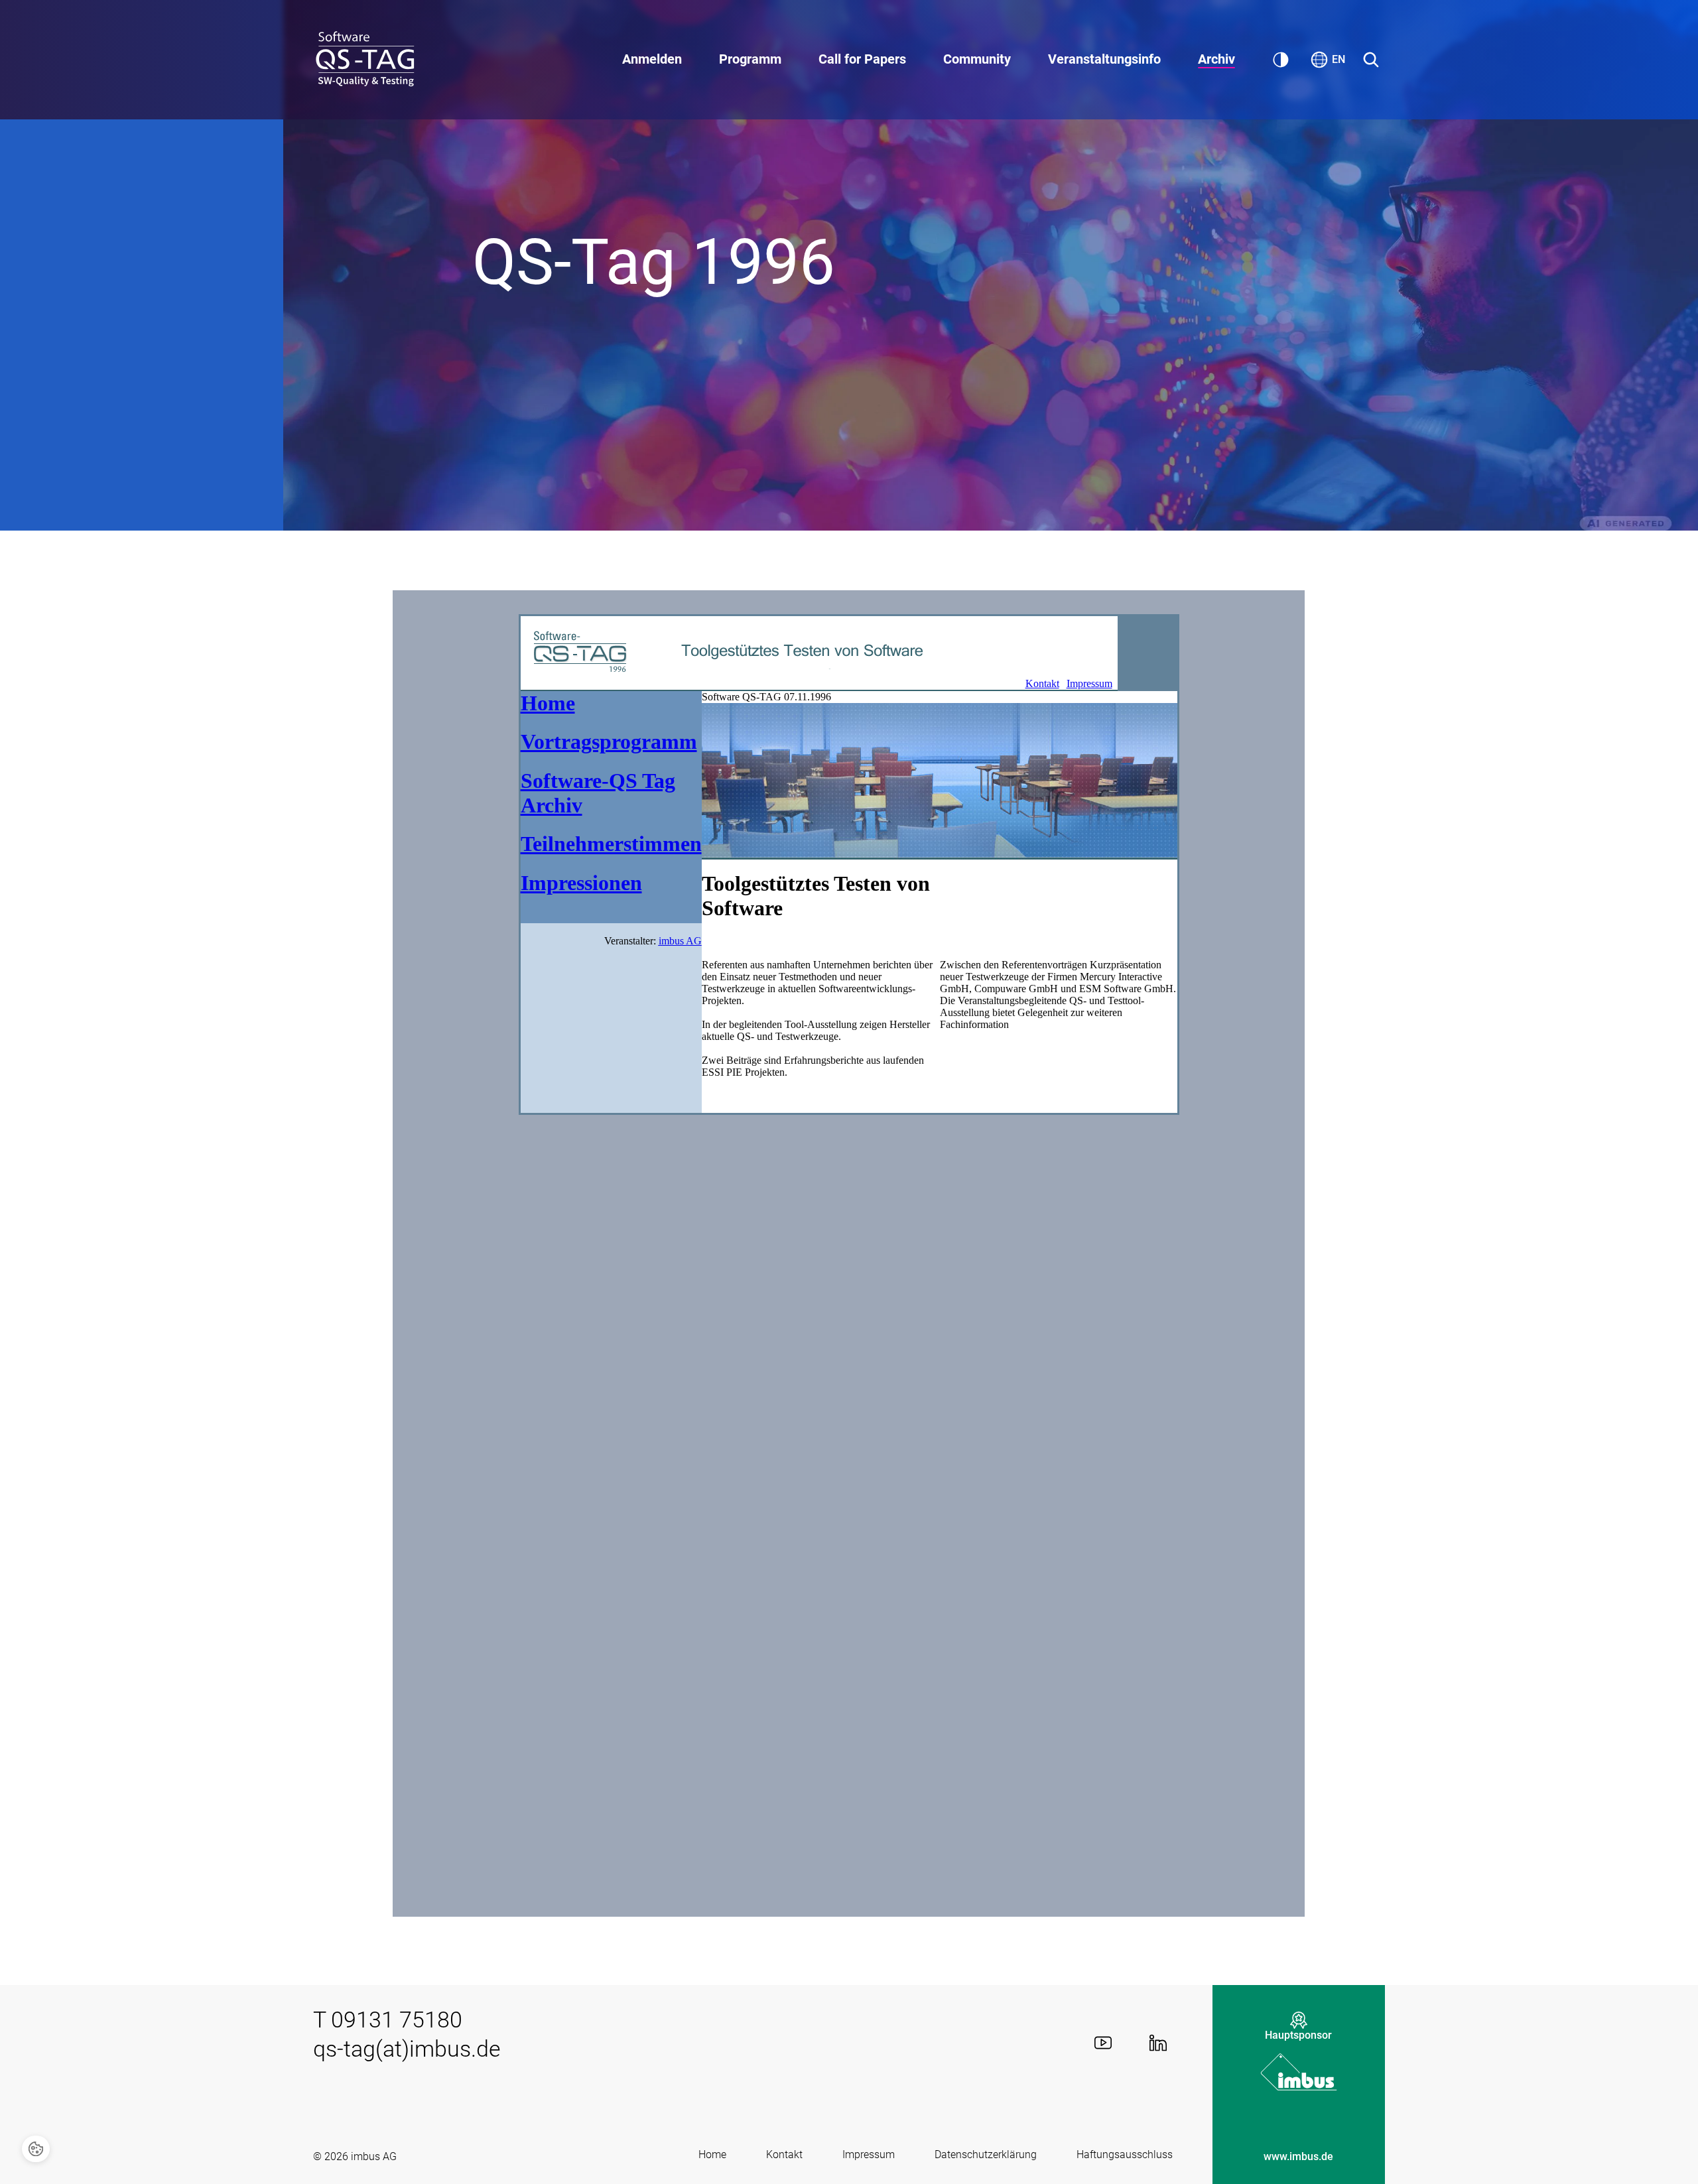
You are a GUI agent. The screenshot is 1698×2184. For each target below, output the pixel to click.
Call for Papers (862, 59)
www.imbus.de (1298, 2156)
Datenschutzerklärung (986, 2154)
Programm (750, 59)
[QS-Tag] (366, 60)
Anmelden (652, 59)
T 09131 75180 (388, 2020)
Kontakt (784, 2154)
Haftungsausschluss (1125, 2154)
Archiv (1216, 59)
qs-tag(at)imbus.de (407, 2049)
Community (977, 59)
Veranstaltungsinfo (1104, 59)
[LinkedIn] (1158, 2043)
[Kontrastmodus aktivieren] (1281, 60)
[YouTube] (1103, 2043)
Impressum (869, 2154)
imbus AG (374, 2156)
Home (712, 2154)
